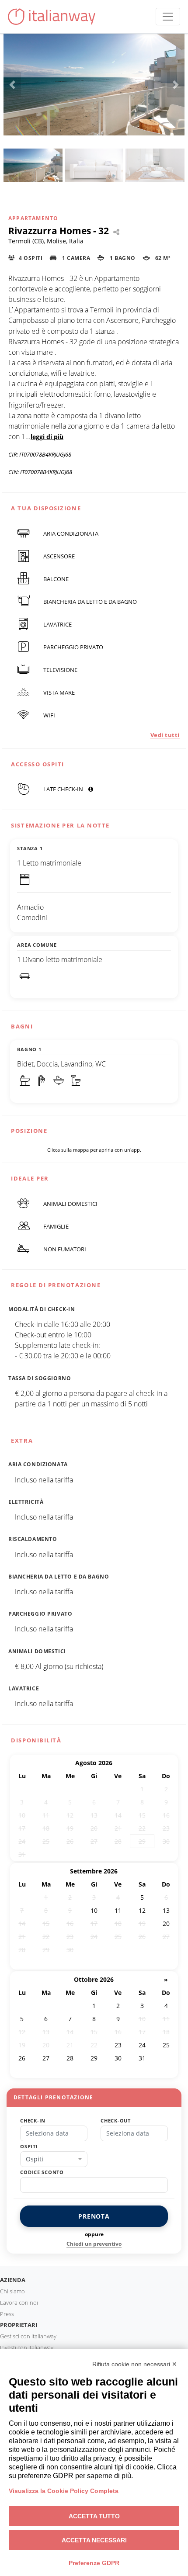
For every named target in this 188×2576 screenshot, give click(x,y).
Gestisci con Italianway (28, 2336)
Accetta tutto (94, 2516)
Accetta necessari (94, 2540)
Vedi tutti (165, 735)
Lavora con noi (19, 2302)
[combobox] (54, 2159)
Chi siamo (12, 2291)
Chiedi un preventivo (94, 2244)
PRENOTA (94, 2216)
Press (7, 2314)
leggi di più (47, 437)
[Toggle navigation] (168, 17)
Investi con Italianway (27, 2347)
